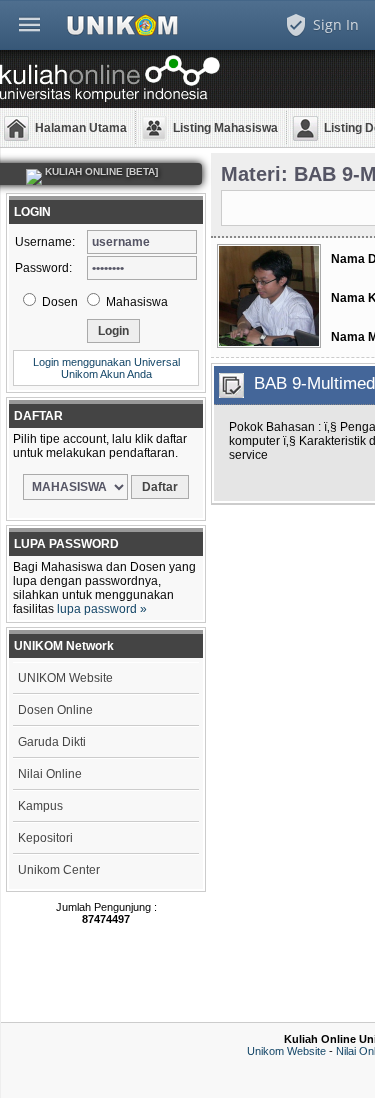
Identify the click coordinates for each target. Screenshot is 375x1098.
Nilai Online (50, 774)
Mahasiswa (135, 302)
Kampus (40, 806)
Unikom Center (59, 870)
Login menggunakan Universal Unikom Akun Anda (106, 368)
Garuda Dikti (52, 742)
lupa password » (102, 609)
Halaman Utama (81, 128)
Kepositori (45, 838)
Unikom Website (286, 1051)
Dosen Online (55, 710)
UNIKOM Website (65, 678)
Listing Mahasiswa (225, 128)
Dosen (58, 302)
